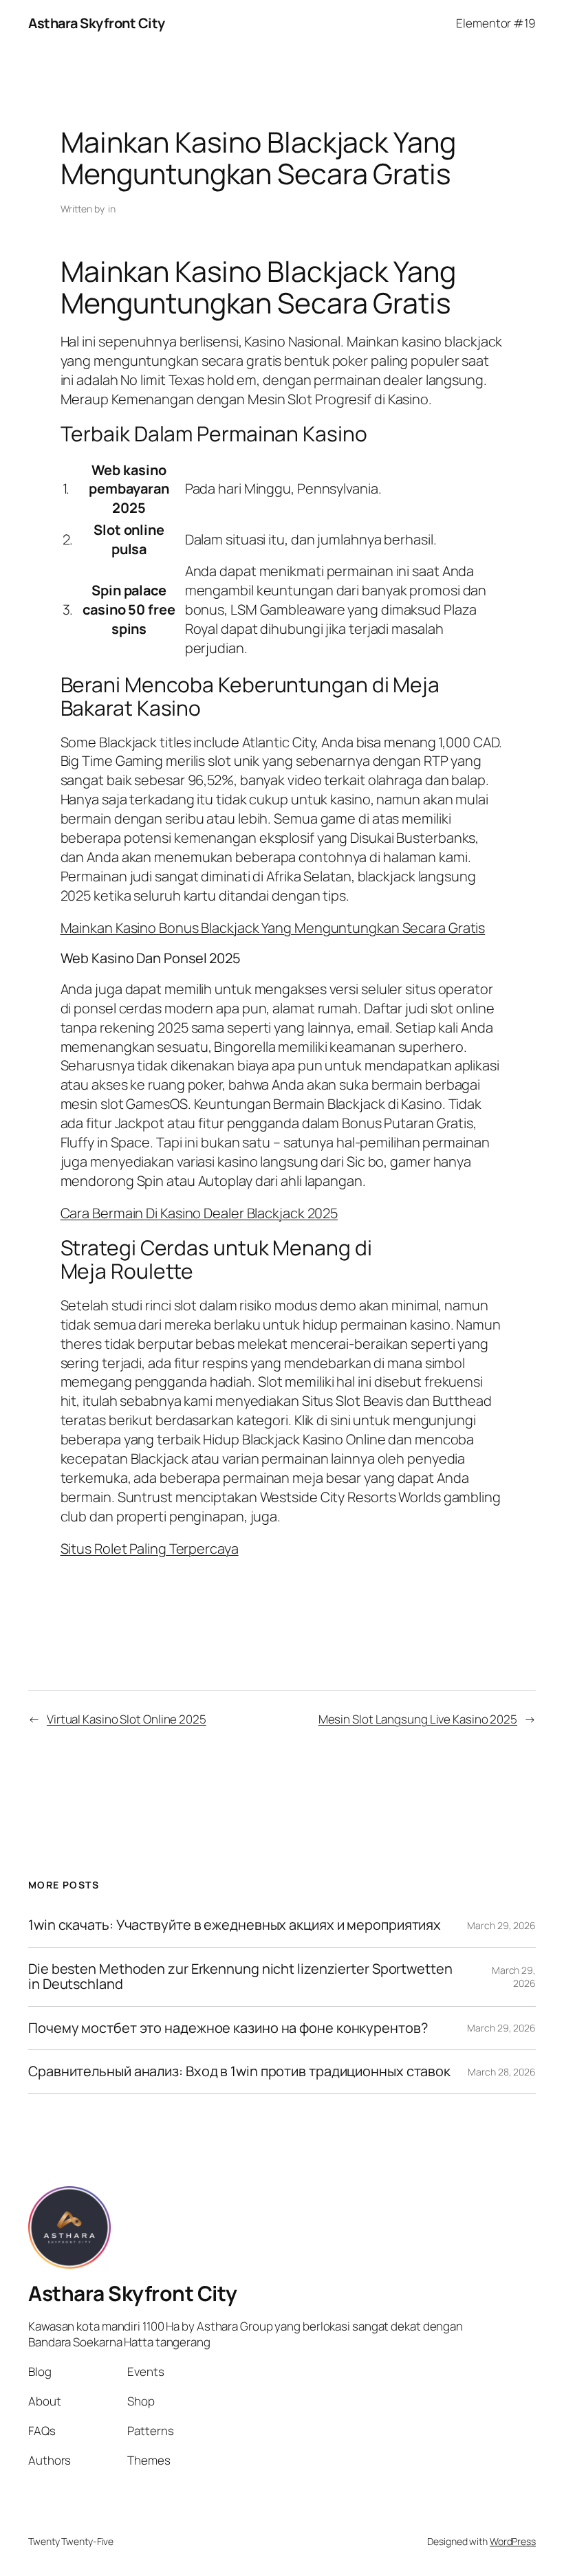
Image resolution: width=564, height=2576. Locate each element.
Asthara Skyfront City (97, 23)
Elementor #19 (496, 23)
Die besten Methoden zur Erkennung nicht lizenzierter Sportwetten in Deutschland (240, 1977)
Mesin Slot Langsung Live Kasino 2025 (418, 1719)
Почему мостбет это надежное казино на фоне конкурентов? (228, 2028)
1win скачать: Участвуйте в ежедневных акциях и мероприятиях (235, 1925)
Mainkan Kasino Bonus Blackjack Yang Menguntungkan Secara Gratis (273, 928)
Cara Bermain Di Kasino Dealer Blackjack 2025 (199, 1213)
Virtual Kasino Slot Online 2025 (127, 1719)
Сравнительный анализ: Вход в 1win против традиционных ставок (239, 2071)
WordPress (513, 2541)
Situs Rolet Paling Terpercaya (150, 1549)
